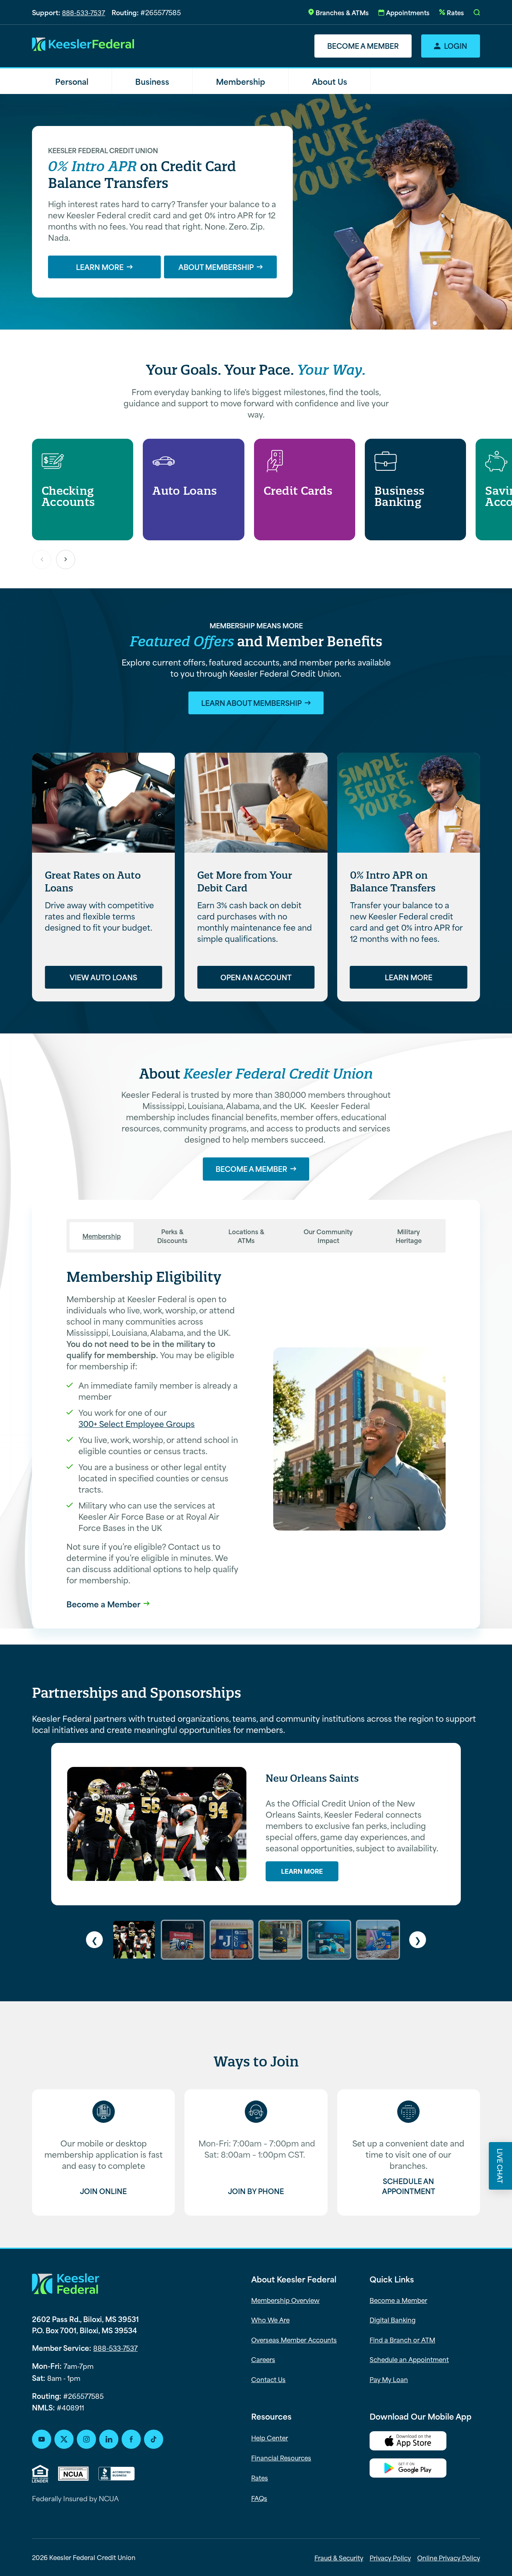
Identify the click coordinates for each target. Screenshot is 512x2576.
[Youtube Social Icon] (42, 2439)
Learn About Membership (251, 703)
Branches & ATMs (342, 12)
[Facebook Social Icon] (131, 2439)
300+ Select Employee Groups (137, 1423)
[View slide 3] (232, 1940)
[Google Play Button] (425, 2469)
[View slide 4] (280, 1940)
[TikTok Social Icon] (154, 2439)
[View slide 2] (183, 1940)
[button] (477, 12)
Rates (455, 12)
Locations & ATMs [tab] (246, 1236)
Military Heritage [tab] (409, 1236)
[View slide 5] (329, 1940)
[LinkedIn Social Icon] (109, 2439)
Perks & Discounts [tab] (172, 1236)
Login (456, 46)
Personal (72, 81)
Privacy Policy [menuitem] (390, 2558)
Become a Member (363, 46)
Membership (241, 81)
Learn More (100, 267)
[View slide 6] (378, 1940)
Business (152, 81)
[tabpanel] (256, 1439)
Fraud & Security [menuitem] (339, 2558)
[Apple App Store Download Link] (425, 2442)
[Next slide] (66, 560)
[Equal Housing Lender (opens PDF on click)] (40, 2474)
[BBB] (117, 2474)
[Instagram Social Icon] (86, 2439)
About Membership (216, 267)
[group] (83, 489)
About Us (330, 81)
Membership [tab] (102, 1236)
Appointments (408, 12)
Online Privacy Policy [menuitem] (449, 2558)
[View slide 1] (134, 1940)
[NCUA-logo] (73, 2474)
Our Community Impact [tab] (328, 1236)
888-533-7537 (84, 12)
